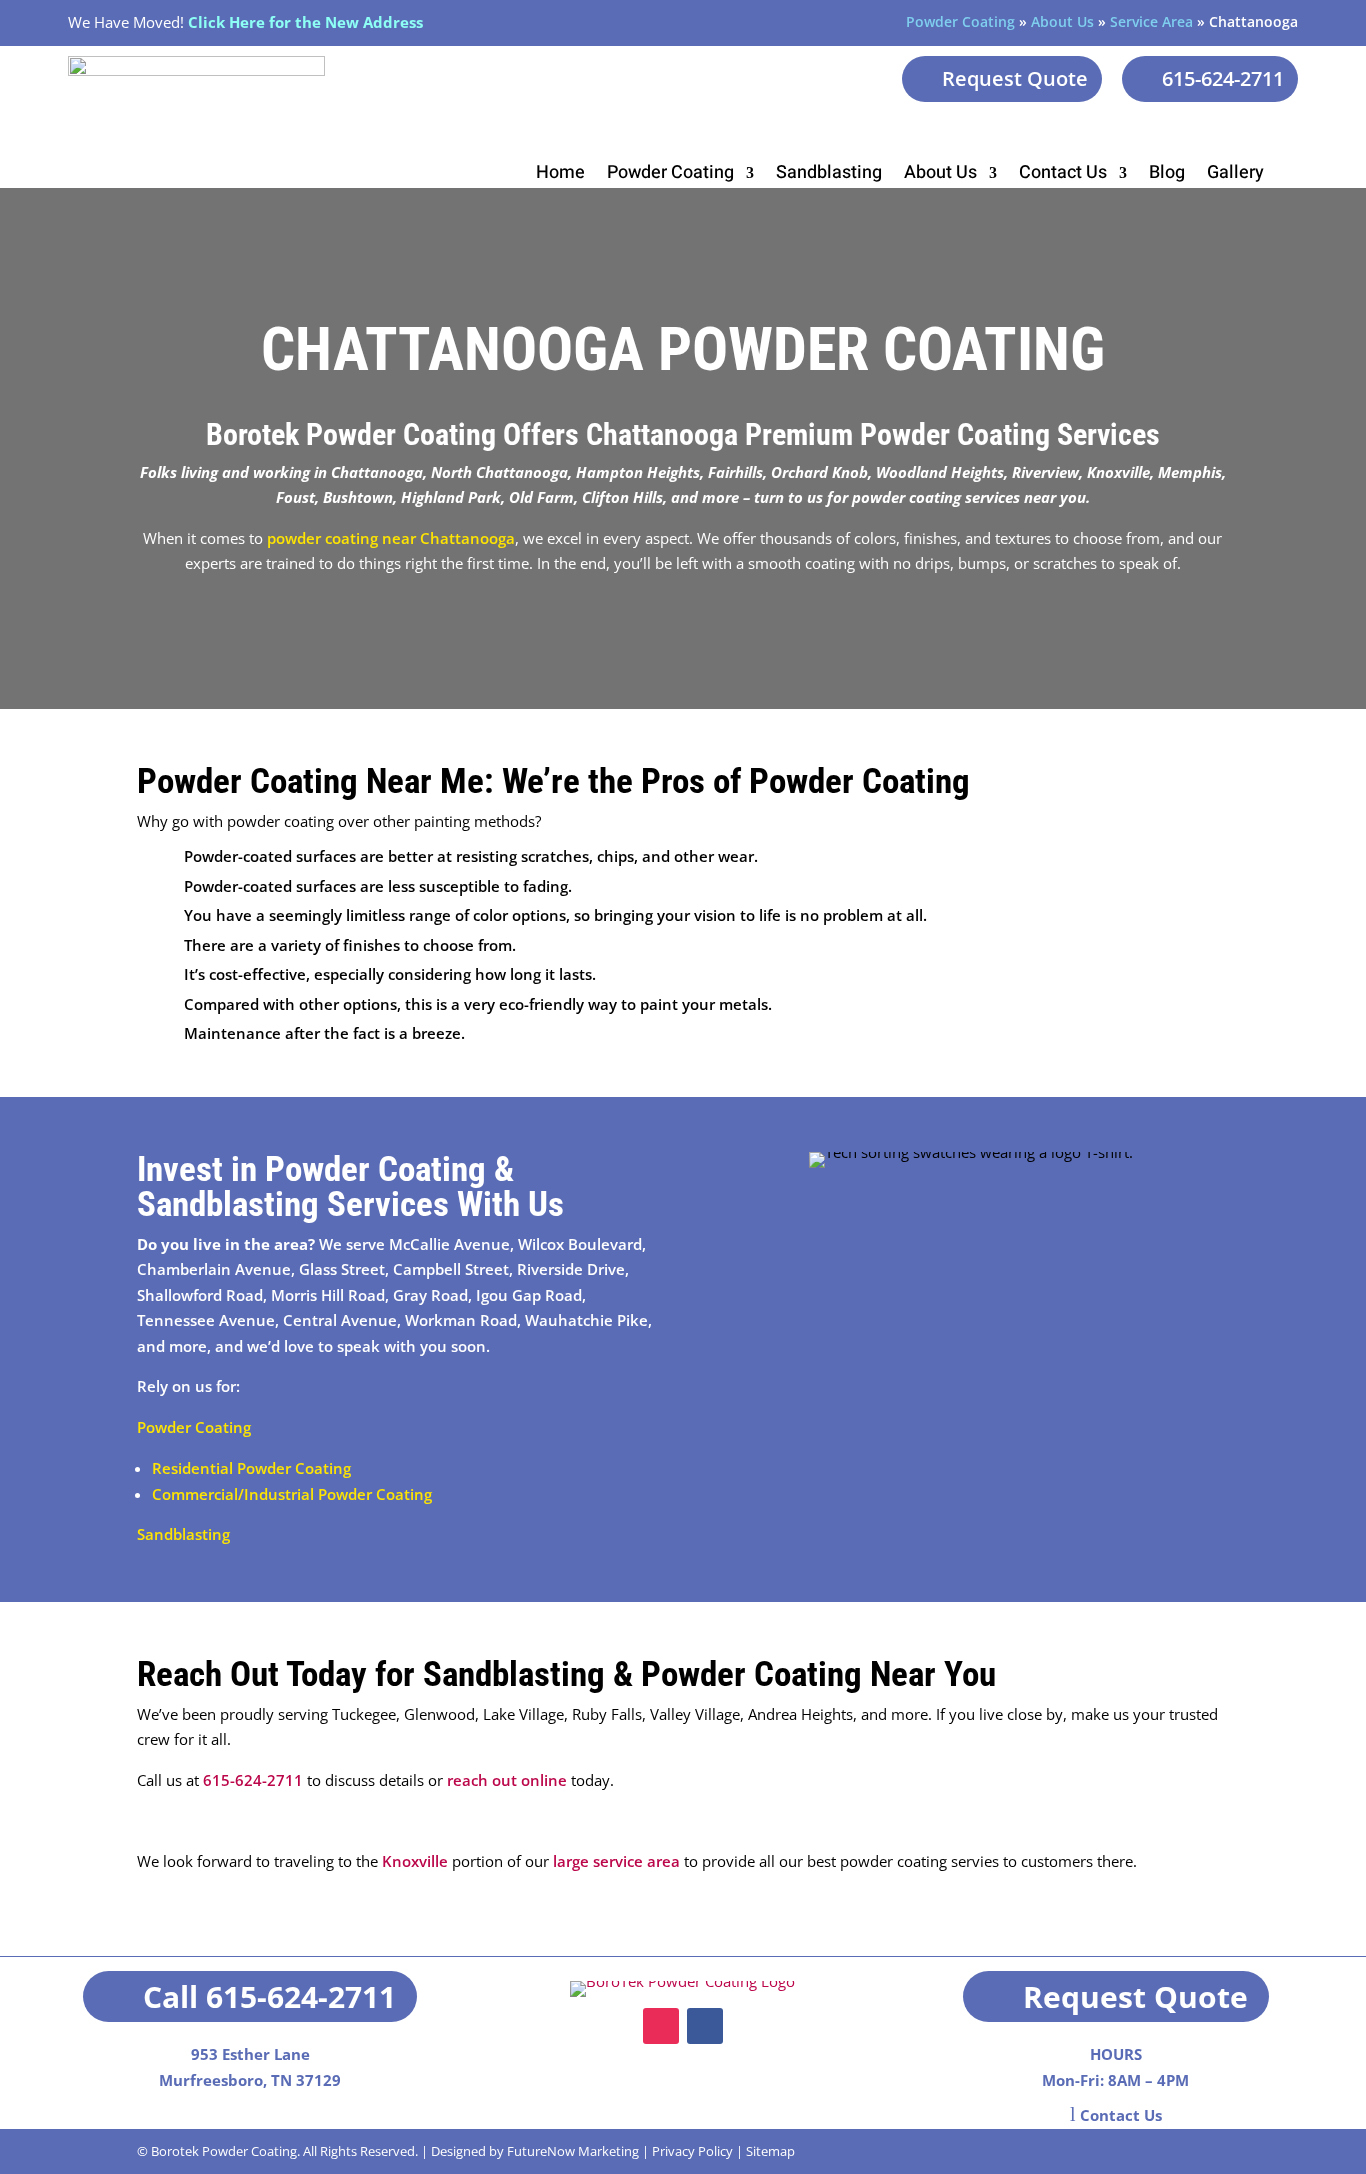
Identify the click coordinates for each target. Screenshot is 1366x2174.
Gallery (1235, 176)
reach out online (507, 1780)
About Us (1062, 21)
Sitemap (770, 2151)
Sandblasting (829, 176)
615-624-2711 (1223, 78)
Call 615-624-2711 (269, 1996)
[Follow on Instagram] (661, 2026)
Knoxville (415, 1861)
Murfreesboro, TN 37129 (250, 2080)
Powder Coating (960, 21)
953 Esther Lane (250, 2054)
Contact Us (1063, 176)
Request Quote (1015, 78)
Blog (1167, 176)
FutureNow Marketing (573, 2151)
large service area (616, 1861)
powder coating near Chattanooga (391, 538)
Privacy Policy (692, 2151)
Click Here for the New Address (305, 22)
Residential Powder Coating (251, 1468)
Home (560, 176)
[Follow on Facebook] (705, 2026)
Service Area (1151, 21)
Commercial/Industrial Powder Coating (292, 1494)
